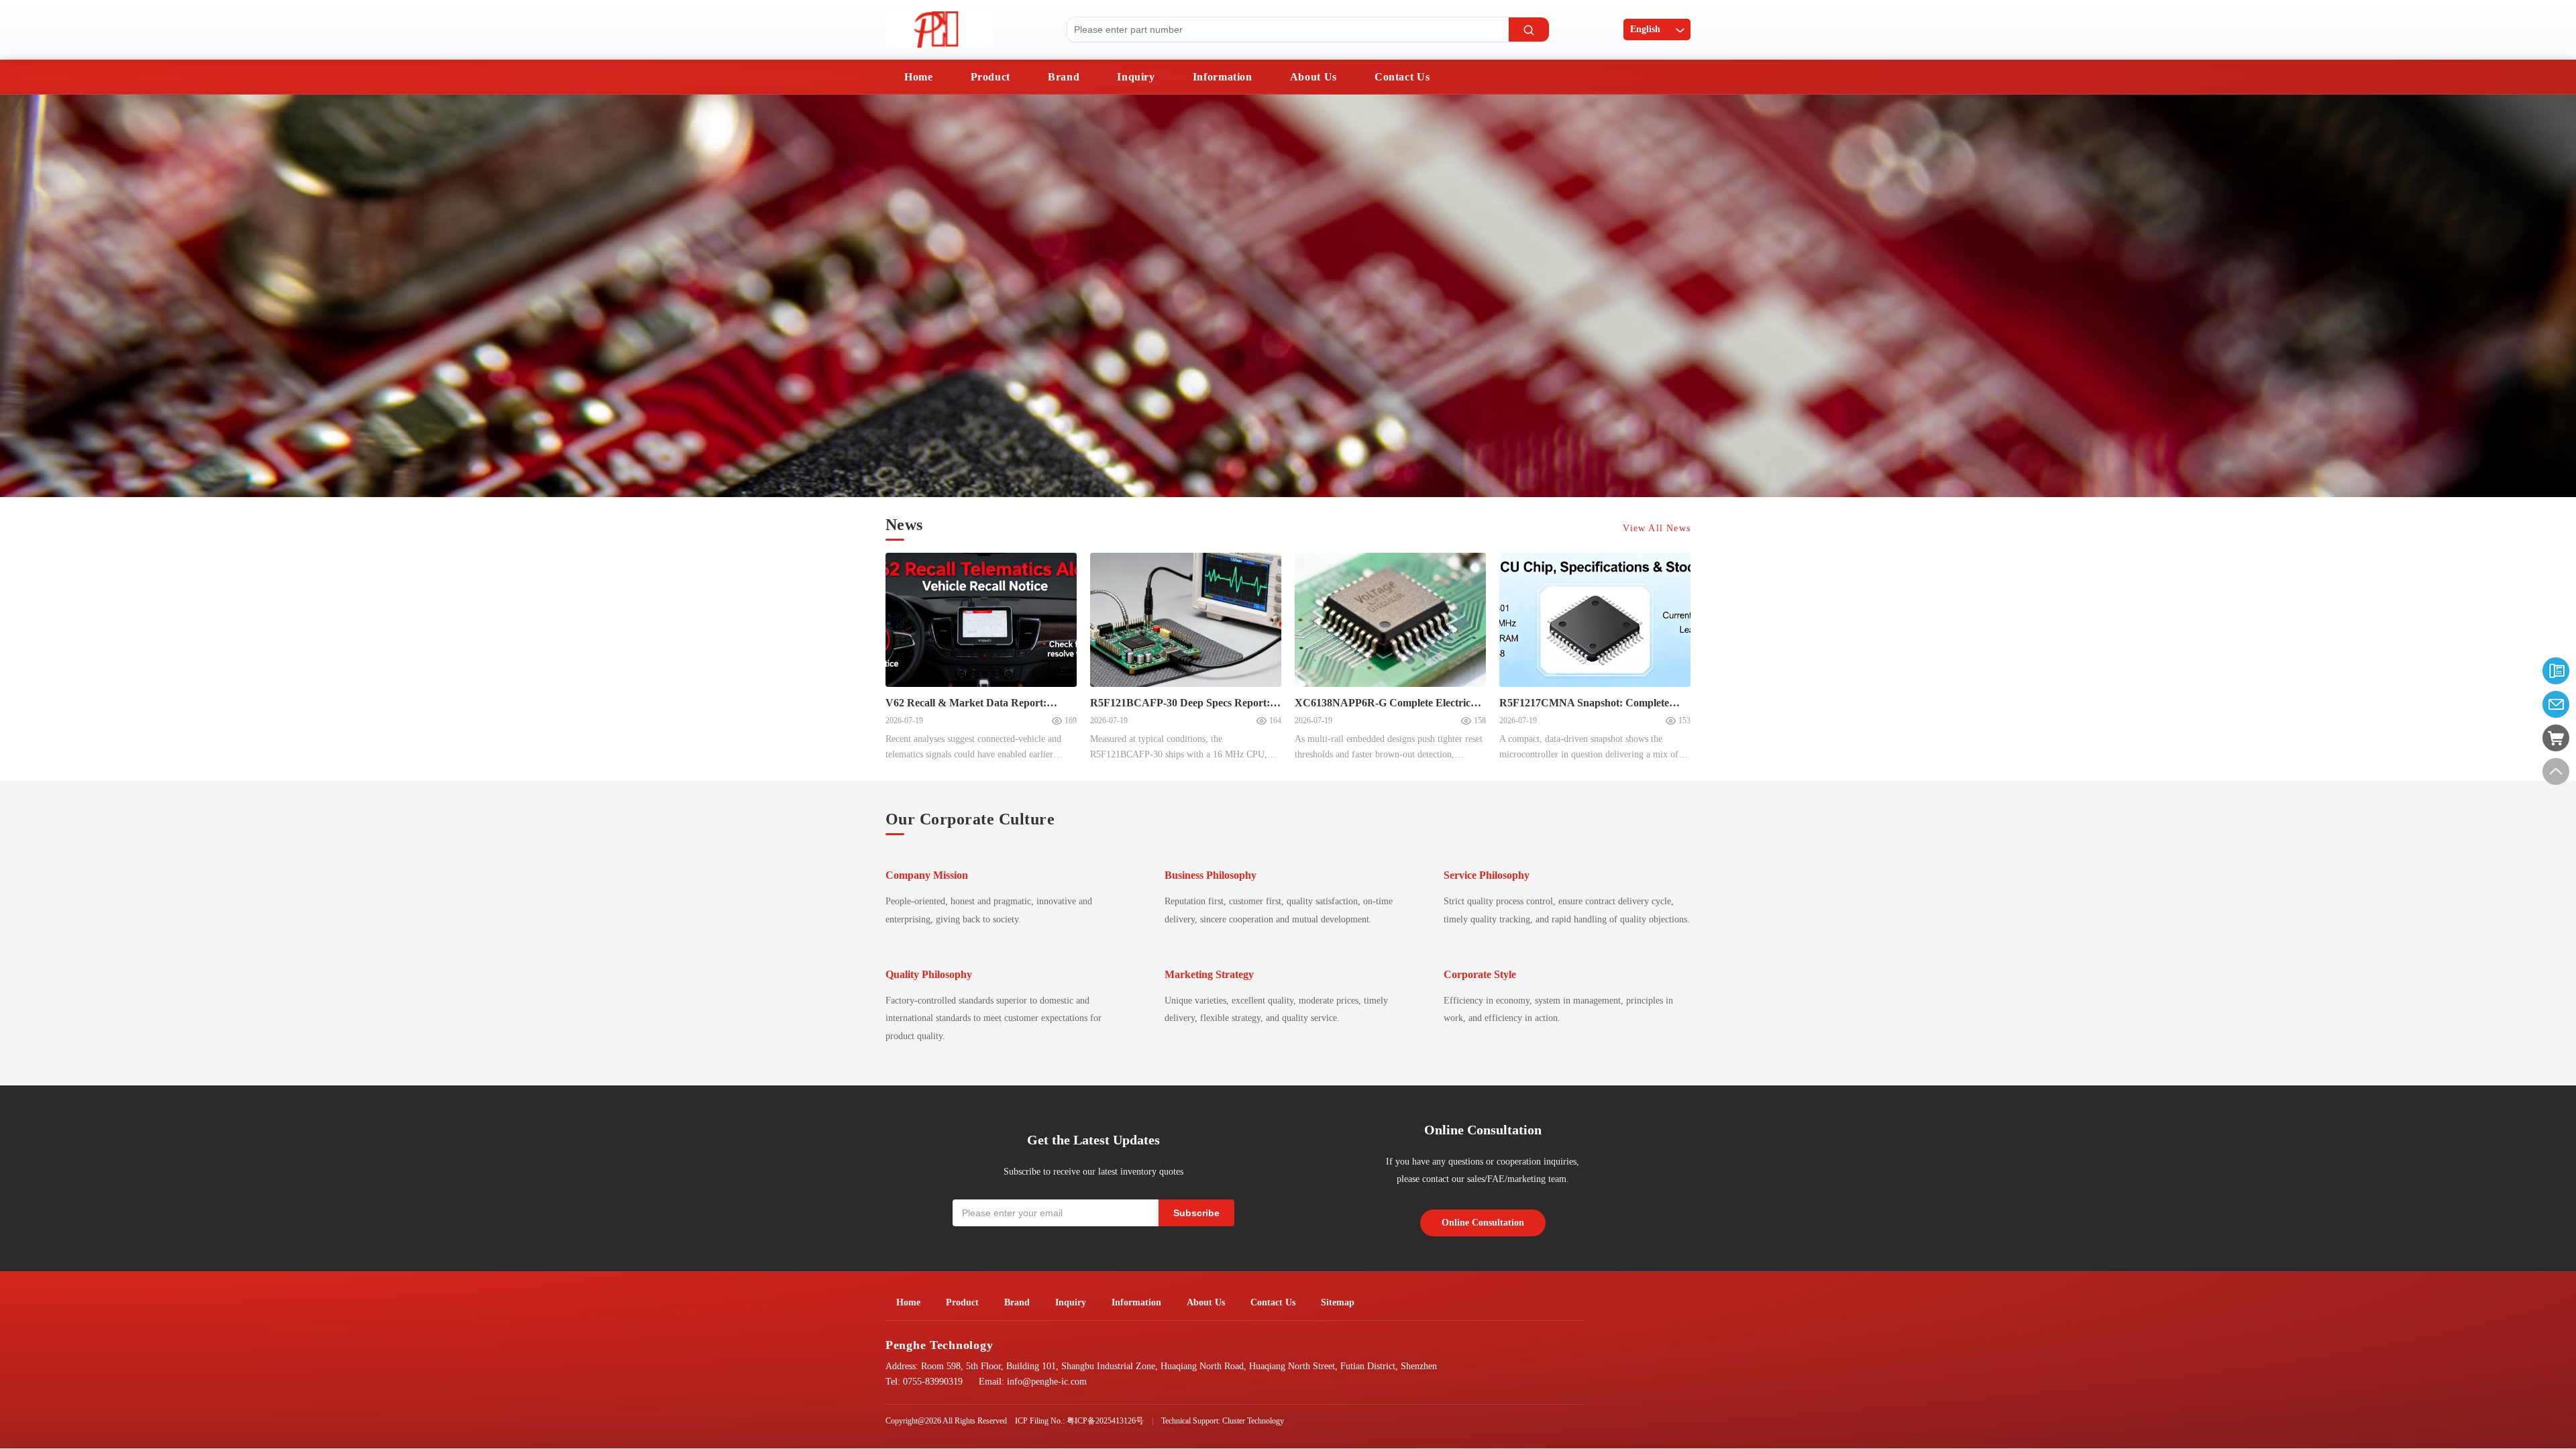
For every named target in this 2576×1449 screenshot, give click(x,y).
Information (1223, 77)
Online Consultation (1483, 1223)
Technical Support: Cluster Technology (1223, 1421)
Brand (1064, 77)
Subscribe (1196, 1213)
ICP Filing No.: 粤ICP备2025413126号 (1079, 1421)
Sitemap (1338, 1302)
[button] (23, 298)
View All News (1657, 528)
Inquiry (1136, 77)
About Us (1313, 77)
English (1645, 29)
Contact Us (1402, 77)
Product (990, 77)
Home (919, 77)
